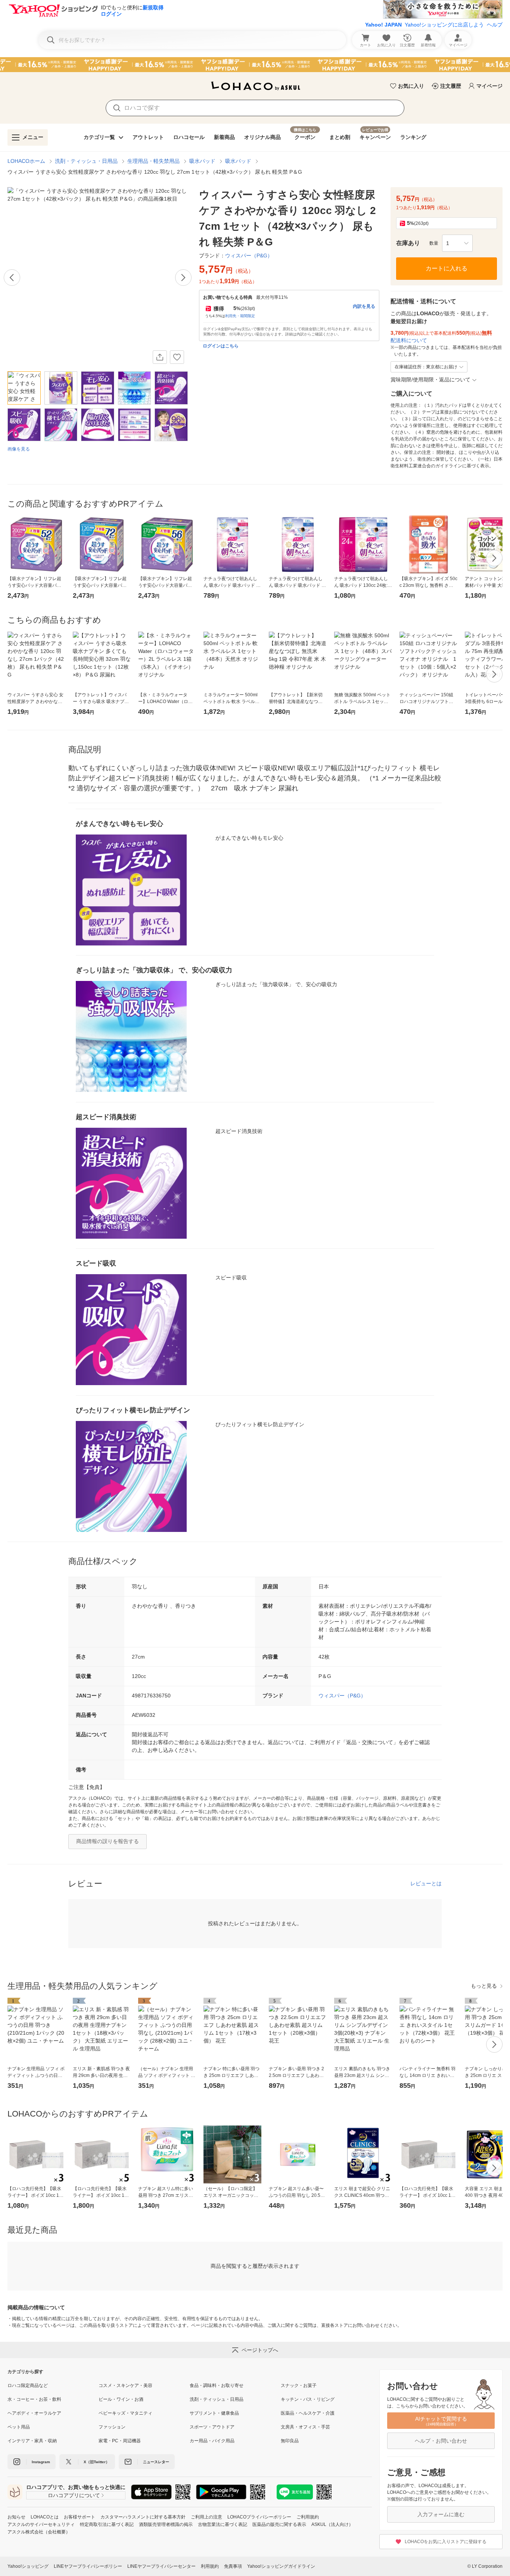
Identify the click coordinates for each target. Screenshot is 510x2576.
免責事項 (233, 2566)
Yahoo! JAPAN (383, 25)
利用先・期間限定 (240, 316)
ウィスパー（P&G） (342, 1696)
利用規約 (210, 2566)
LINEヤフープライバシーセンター (161, 2566)
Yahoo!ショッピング (28, 2566)
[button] (457, 243)
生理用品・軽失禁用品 (153, 161)
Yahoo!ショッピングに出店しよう (444, 25)
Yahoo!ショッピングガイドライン (281, 2566)
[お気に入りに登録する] (177, 357)
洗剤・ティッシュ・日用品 (86, 161)
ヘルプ (495, 25)
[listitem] (53, 2385)
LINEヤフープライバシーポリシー (88, 2566)
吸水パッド (202, 161)
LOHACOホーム (26, 161)
